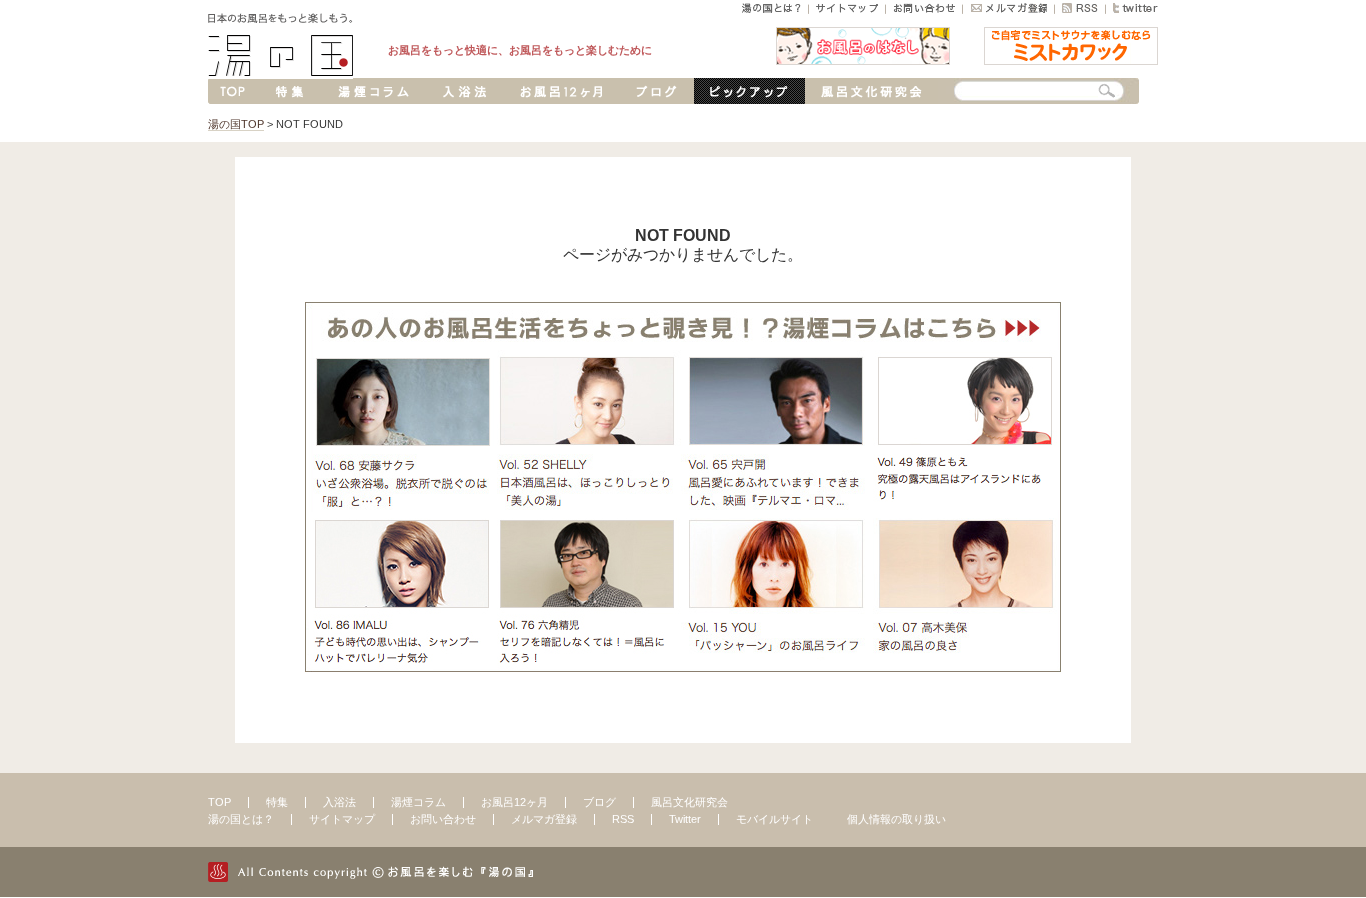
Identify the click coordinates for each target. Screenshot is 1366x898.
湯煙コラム (418, 802)
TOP (219, 802)
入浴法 (339, 802)
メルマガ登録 (544, 819)
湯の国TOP (236, 124)
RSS (623, 819)
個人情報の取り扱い (896, 819)
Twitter (685, 819)
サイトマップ (342, 819)
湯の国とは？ (241, 819)
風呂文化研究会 (689, 802)
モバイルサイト (774, 819)
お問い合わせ (443, 819)
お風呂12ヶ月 (514, 802)
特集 (277, 802)
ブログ (599, 802)
